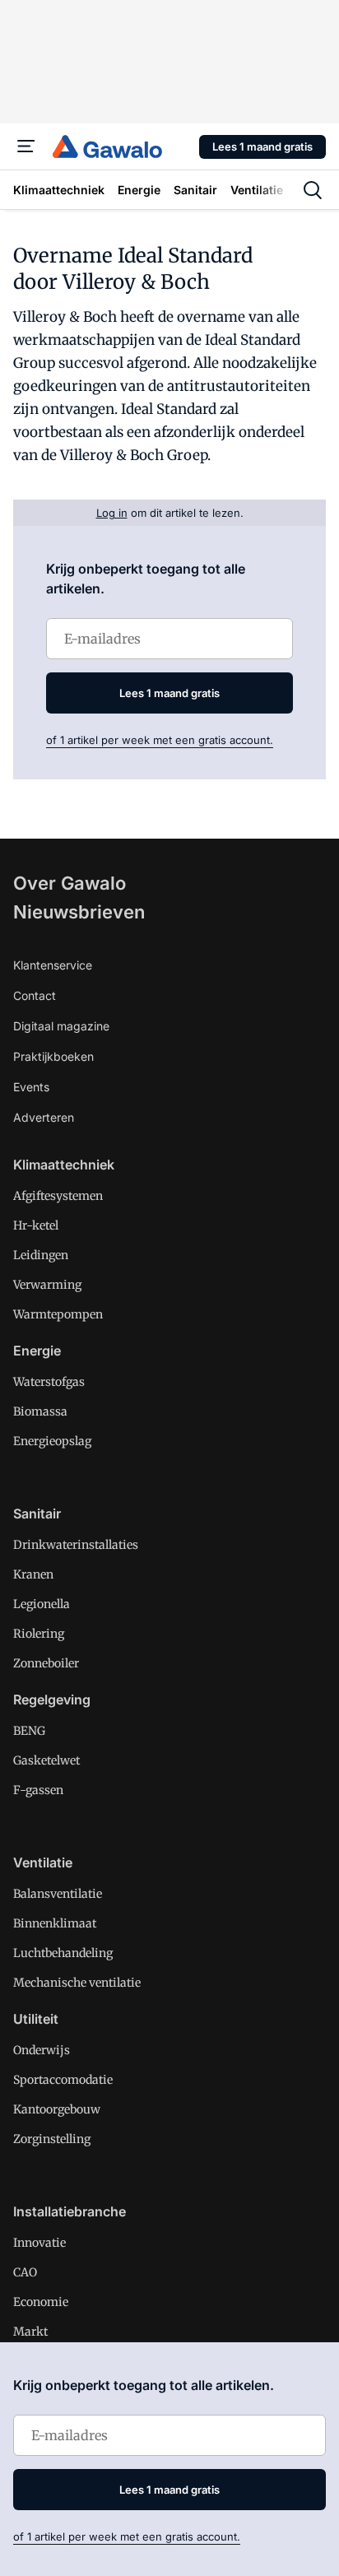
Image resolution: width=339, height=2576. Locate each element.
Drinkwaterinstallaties (76, 1545)
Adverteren (44, 1117)
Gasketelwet (46, 1760)
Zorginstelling (52, 2139)
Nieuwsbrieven (79, 912)
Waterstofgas (49, 1382)
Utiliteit (36, 2019)
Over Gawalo (70, 883)
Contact (35, 995)
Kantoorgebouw (57, 2109)
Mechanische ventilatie (77, 1983)
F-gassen (38, 1790)
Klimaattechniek (64, 1165)
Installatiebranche (70, 2211)
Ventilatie (43, 1862)
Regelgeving (52, 1700)
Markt (30, 2332)
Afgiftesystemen (58, 1196)
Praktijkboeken (53, 1056)
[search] (313, 190)
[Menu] (26, 146)
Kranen (33, 1574)
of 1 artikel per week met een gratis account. (160, 740)
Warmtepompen (58, 1314)
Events (31, 1087)
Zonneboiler (46, 1663)
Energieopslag (52, 1441)
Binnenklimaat (55, 1923)
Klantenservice (53, 965)
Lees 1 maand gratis (262, 146)
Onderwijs (42, 2050)
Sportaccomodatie (63, 2080)
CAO (25, 2272)
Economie (41, 2302)
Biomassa (40, 1411)
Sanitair (37, 1514)
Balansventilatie (58, 1894)
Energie (37, 1351)
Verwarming (47, 1285)
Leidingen (41, 1255)
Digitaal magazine (61, 1026)
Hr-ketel (36, 1225)
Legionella (42, 1604)
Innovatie (39, 2243)
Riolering (39, 1634)
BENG (29, 1731)
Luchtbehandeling (63, 1953)
